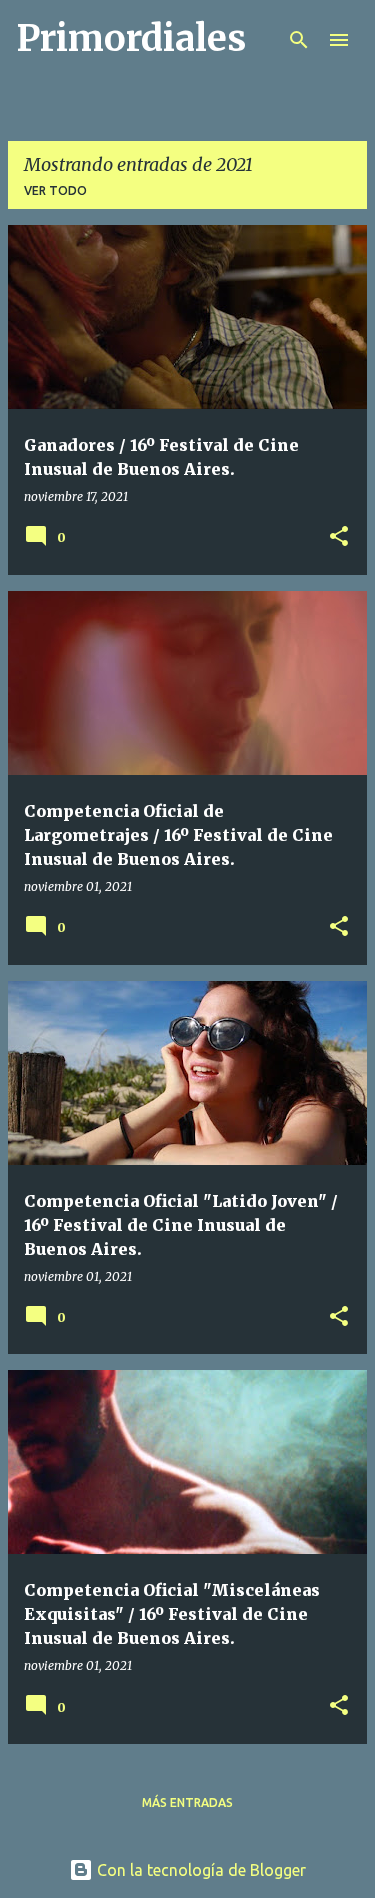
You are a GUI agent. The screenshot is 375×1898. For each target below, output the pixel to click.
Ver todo (55, 190)
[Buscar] (299, 40)
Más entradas (187, 1802)
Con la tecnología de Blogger (199, 1870)
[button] (339, 537)
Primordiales (131, 38)
